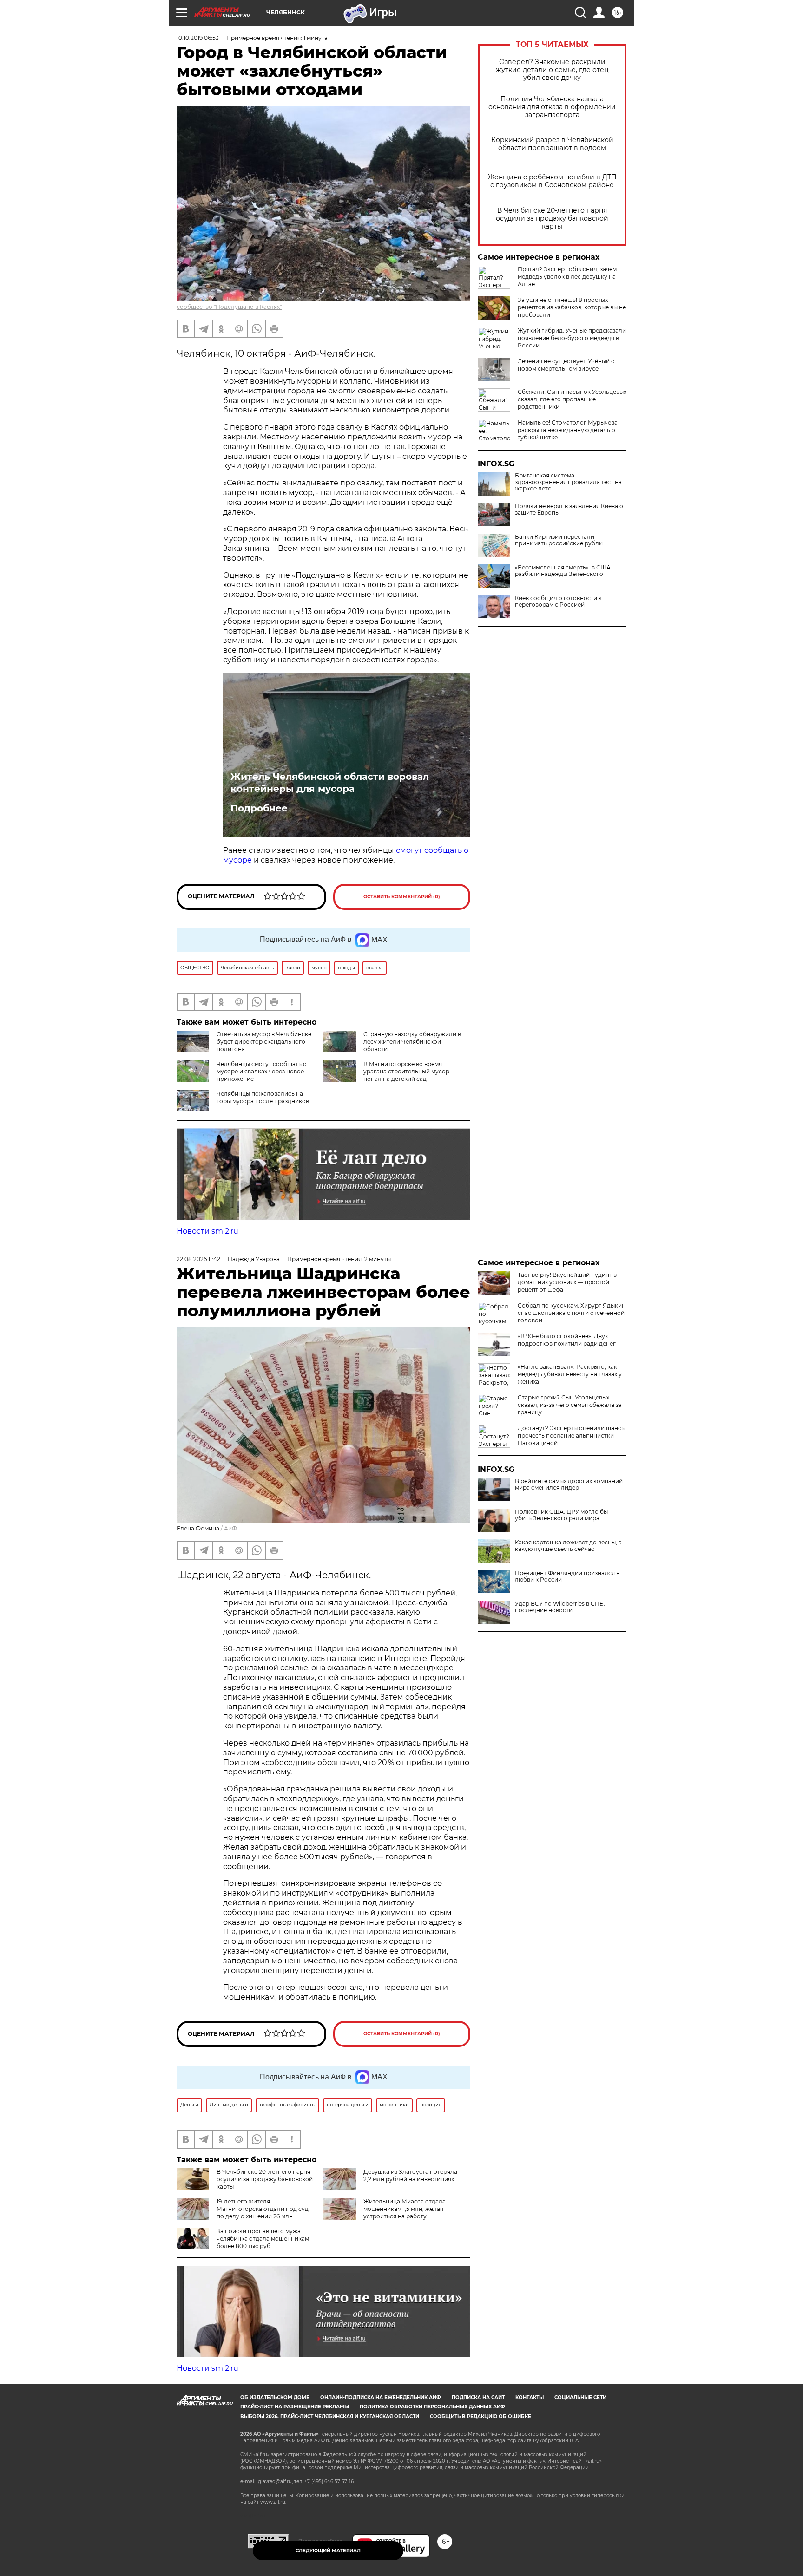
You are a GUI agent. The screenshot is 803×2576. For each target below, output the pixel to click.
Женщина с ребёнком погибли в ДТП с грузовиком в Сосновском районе (552, 181)
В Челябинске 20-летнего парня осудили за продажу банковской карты (552, 219)
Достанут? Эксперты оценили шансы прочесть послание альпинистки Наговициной (572, 1435)
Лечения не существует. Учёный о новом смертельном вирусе (566, 365)
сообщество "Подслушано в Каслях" (229, 307)
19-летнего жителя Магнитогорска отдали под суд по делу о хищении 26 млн (263, 2209)
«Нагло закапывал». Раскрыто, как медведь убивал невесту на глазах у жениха (570, 1374)
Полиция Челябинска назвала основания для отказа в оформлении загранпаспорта (552, 107)
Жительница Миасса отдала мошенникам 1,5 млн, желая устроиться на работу (405, 2209)
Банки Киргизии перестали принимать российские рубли (559, 540)
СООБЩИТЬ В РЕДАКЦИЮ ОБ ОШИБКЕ (480, 2416)
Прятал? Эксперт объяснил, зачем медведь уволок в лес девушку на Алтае (567, 277)
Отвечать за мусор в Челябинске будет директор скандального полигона (264, 1042)
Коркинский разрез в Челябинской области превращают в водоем (552, 144)
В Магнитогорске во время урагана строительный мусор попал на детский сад (406, 1071)
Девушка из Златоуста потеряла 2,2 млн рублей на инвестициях (410, 2175)
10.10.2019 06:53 (198, 38)
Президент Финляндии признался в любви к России (567, 1576)
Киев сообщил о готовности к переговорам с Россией (558, 602)
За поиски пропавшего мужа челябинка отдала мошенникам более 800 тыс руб (263, 2239)
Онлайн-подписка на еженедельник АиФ (381, 2397)
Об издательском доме (275, 2397)
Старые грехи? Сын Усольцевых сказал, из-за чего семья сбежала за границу (570, 1405)
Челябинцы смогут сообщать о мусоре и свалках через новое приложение (262, 1071)
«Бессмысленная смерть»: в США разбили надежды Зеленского (563, 571)
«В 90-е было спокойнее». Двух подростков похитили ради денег (567, 1340)
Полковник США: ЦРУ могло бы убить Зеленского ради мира (561, 1515)
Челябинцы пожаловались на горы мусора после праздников (263, 1097)
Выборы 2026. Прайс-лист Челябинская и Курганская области (330, 2416)
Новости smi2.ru (207, 1231)
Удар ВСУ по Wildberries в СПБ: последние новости (560, 1607)
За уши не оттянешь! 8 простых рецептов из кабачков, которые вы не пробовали (572, 307)
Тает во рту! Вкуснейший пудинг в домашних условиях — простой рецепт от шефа (567, 1282)
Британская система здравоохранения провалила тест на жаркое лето (568, 482)
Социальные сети (580, 2397)
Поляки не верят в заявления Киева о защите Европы (569, 510)
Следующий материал (328, 2551)
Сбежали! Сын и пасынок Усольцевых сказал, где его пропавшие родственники (572, 399)
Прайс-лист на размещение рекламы (295, 2407)
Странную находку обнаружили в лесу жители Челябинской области (412, 1042)
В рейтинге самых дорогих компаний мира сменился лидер (569, 1484)
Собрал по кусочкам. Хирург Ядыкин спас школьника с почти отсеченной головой (572, 1313)
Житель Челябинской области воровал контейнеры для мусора (330, 783)
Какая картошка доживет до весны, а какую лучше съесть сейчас (568, 1546)
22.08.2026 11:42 (198, 1259)
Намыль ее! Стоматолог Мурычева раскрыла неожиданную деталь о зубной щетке (568, 430)
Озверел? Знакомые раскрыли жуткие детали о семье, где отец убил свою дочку (552, 70)
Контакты (530, 2397)
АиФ (230, 1528)
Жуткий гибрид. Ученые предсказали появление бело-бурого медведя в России (572, 338)
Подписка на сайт (478, 2397)
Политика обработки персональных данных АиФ (432, 2407)
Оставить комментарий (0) (402, 897)
